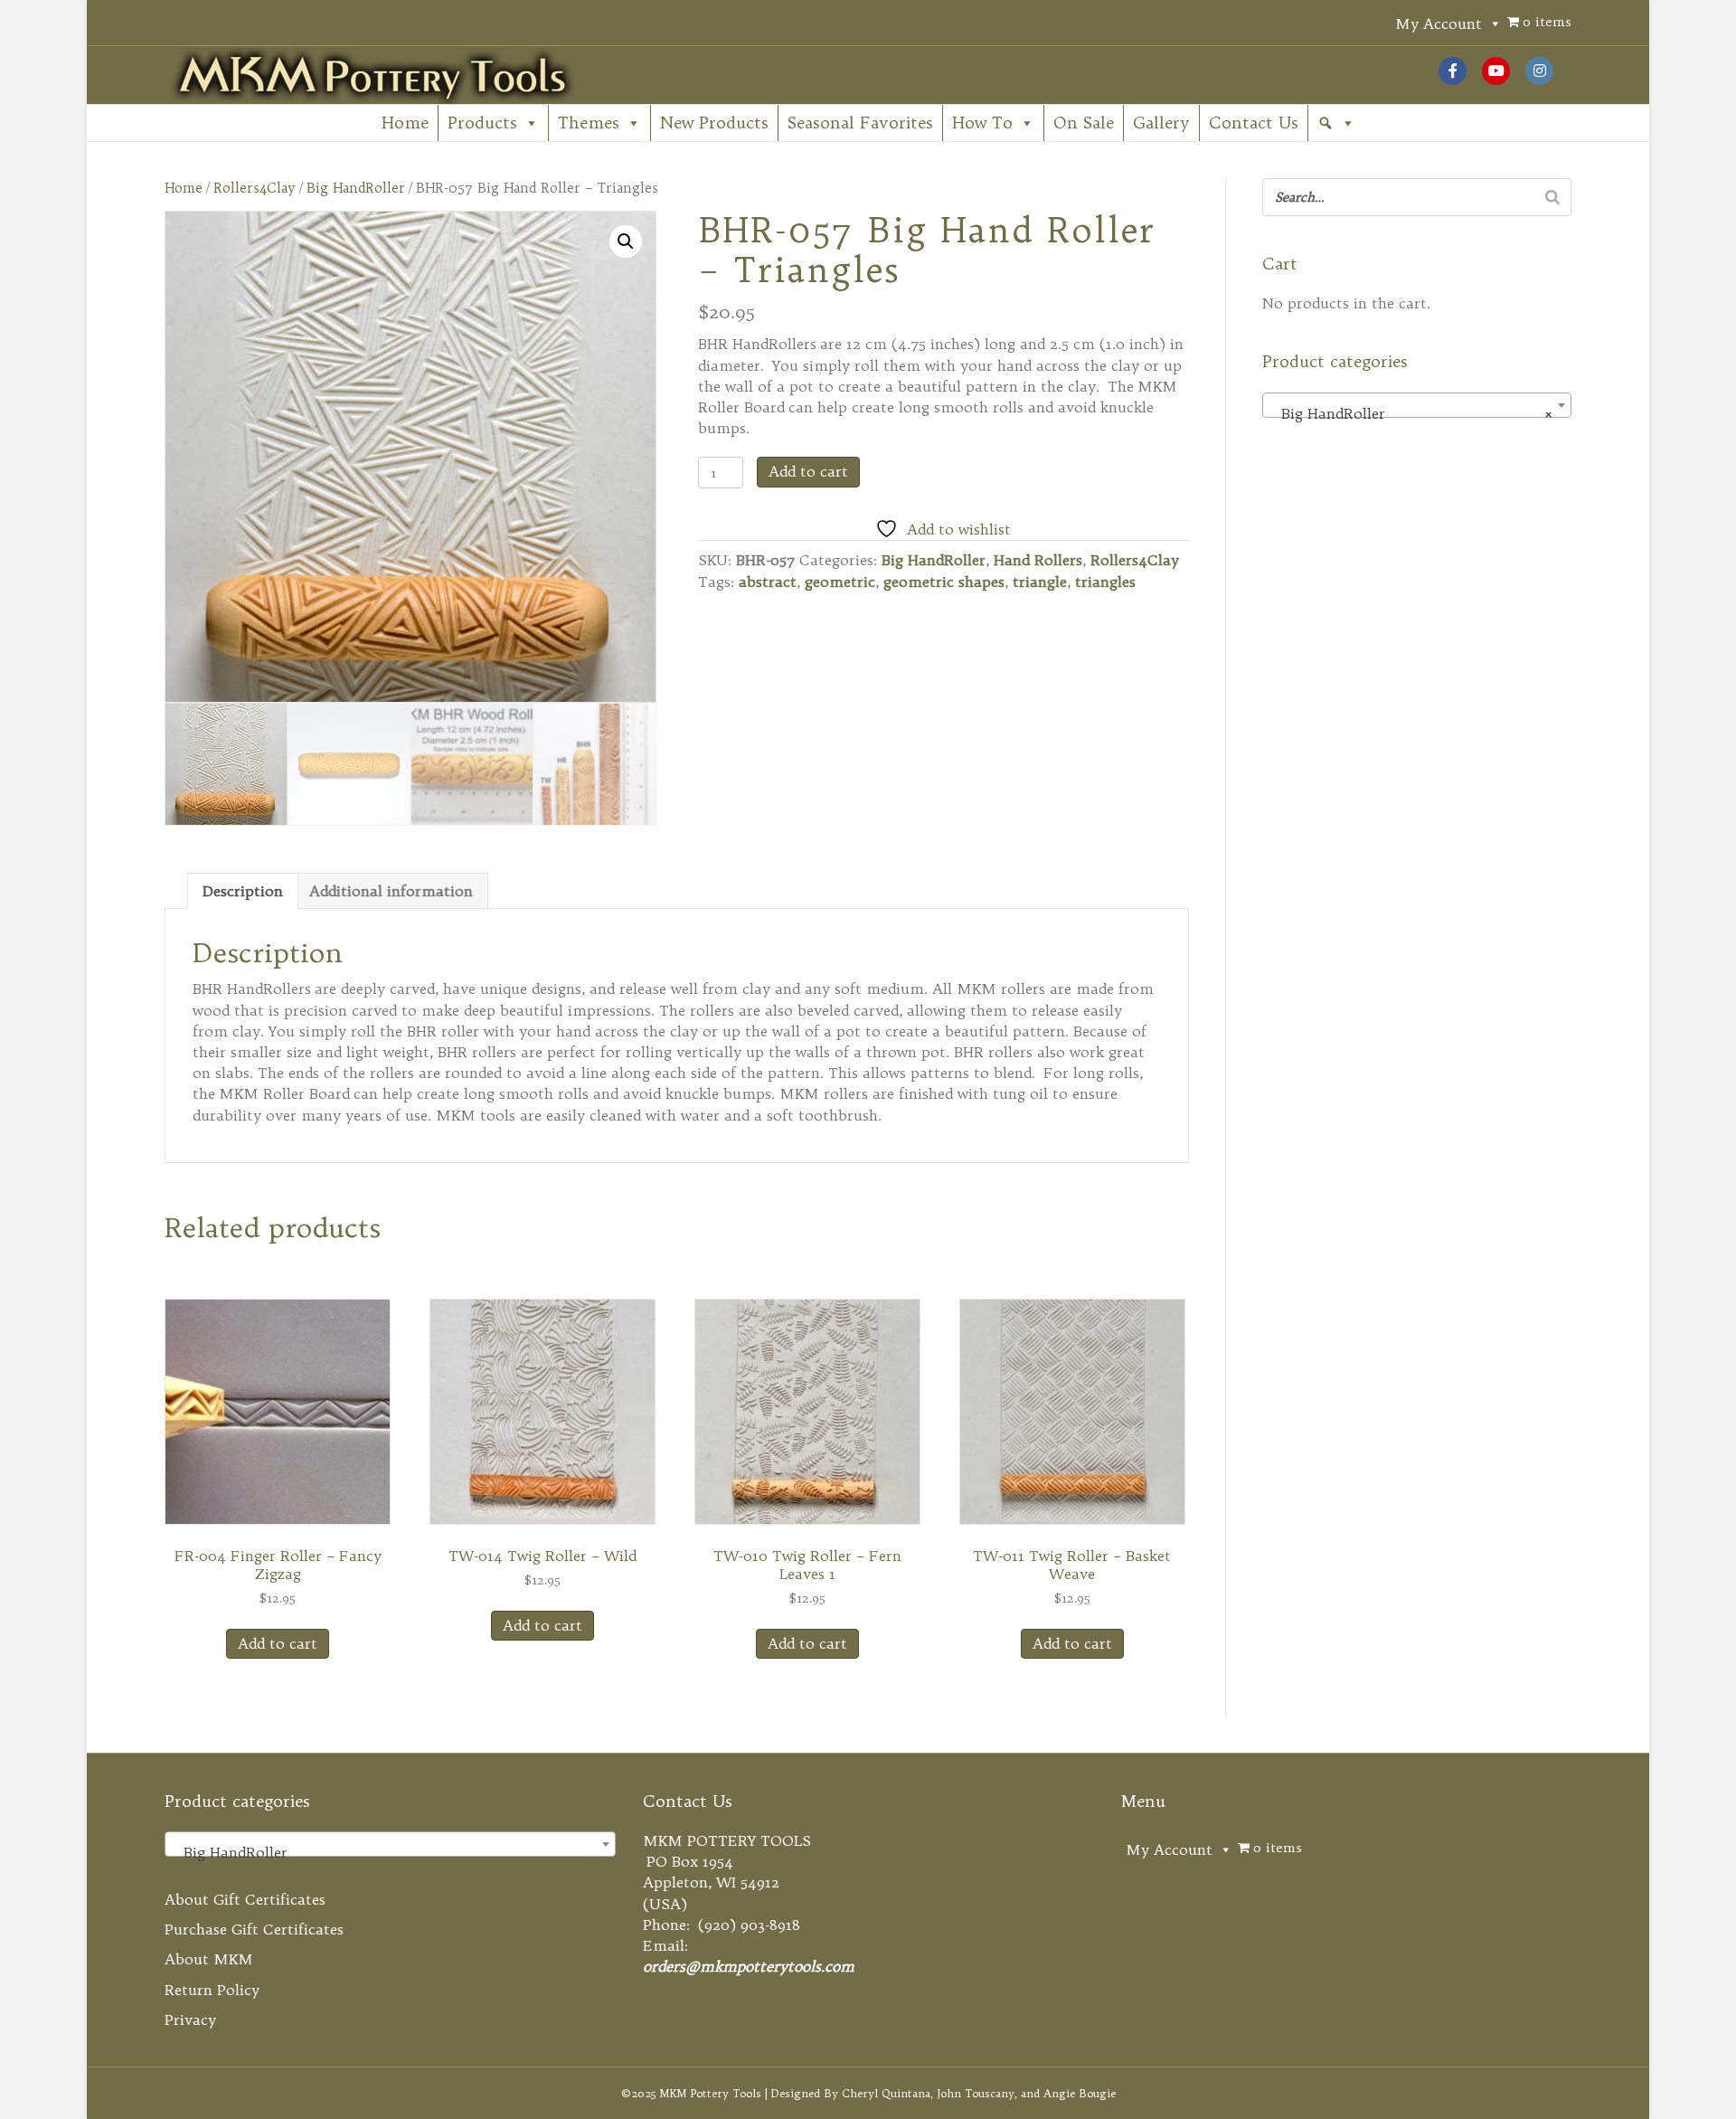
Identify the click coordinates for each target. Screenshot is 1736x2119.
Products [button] (482, 123)
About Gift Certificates (245, 1899)
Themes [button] (589, 123)
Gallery (1161, 123)
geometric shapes (944, 582)
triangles (1105, 582)
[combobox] (1416, 405)
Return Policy (212, 1990)
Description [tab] (243, 891)
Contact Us (1254, 123)
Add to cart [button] (278, 1643)
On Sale (1084, 123)
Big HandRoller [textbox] (1411, 413)
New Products (714, 123)
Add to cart (808, 471)
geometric (840, 582)
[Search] (1552, 197)
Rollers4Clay (255, 188)
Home (405, 123)
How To (982, 123)
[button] (1336, 123)
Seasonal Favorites (860, 123)
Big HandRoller (356, 188)
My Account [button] (1439, 24)
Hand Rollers (1038, 560)
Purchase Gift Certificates (254, 1929)
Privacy (190, 2020)
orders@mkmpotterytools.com (749, 1966)
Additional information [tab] (391, 891)
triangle (1040, 582)
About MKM (209, 1959)
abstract (768, 582)
